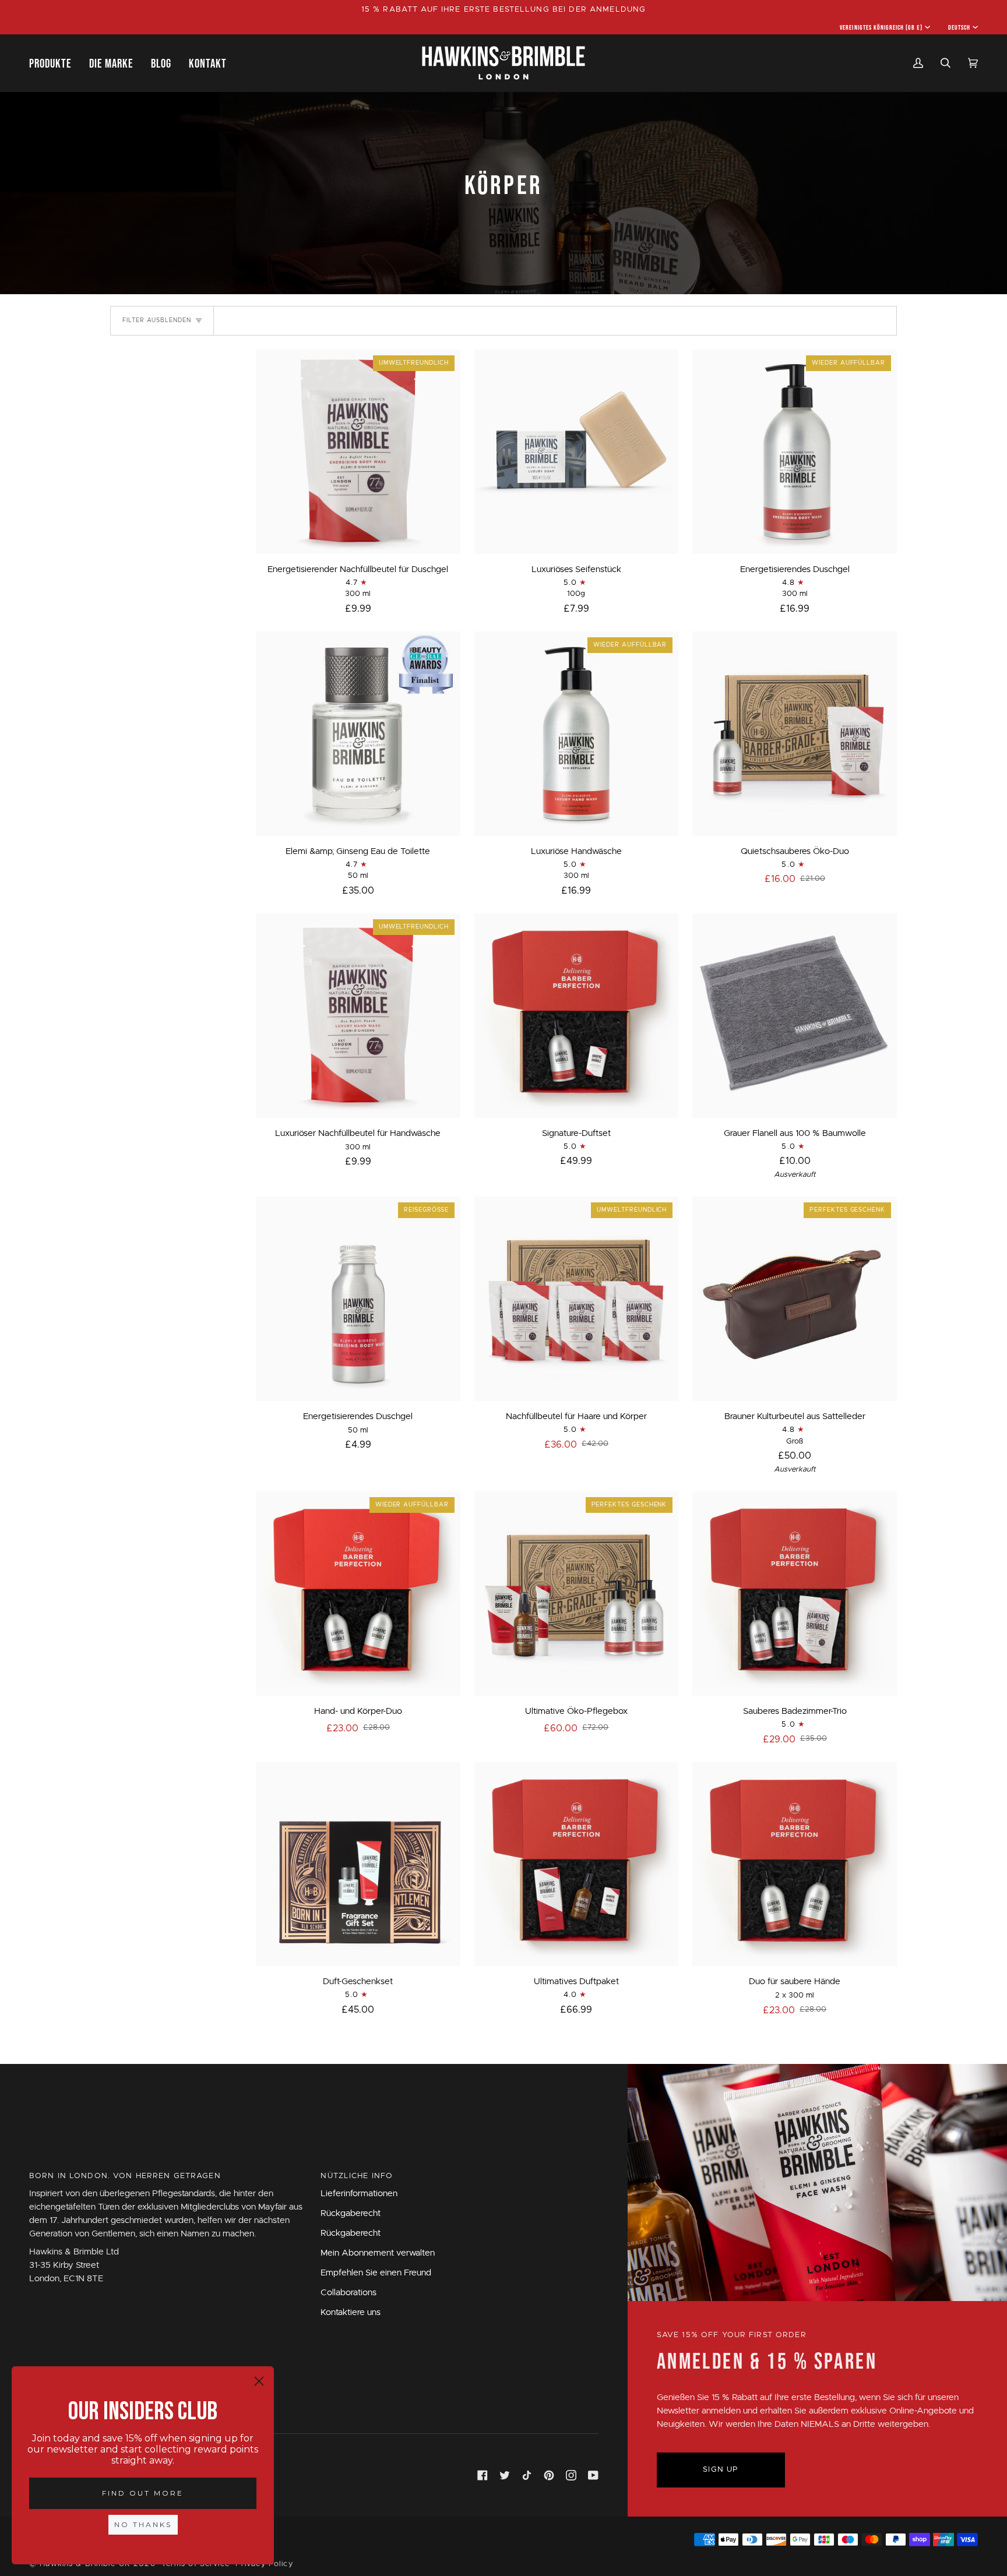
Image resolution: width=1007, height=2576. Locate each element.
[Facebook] (483, 2475)
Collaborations (348, 2293)
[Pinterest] (549, 2475)
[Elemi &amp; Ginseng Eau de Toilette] (358, 734)
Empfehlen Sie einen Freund (376, 2273)
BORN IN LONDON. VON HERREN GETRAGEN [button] (125, 2176)
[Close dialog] (259, 2381)
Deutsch (959, 27)
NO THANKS (143, 2524)
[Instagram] (571, 2475)
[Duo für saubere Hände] (795, 1864)
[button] (55, 63)
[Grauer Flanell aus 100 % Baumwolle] (795, 1016)
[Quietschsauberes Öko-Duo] (795, 734)
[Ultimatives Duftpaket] (577, 1864)
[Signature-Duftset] (577, 1016)
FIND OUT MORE (143, 2493)
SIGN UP (721, 2470)
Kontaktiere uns (351, 2312)
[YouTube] (593, 2475)
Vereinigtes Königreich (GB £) (881, 27)
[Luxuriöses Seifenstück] (577, 452)
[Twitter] (505, 2475)
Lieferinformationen (359, 2194)
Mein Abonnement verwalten (378, 2253)
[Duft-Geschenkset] (358, 1864)
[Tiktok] (527, 2475)
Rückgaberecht (351, 2213)
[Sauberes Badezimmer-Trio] (795, 1594)
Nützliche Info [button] (357, 2176)
